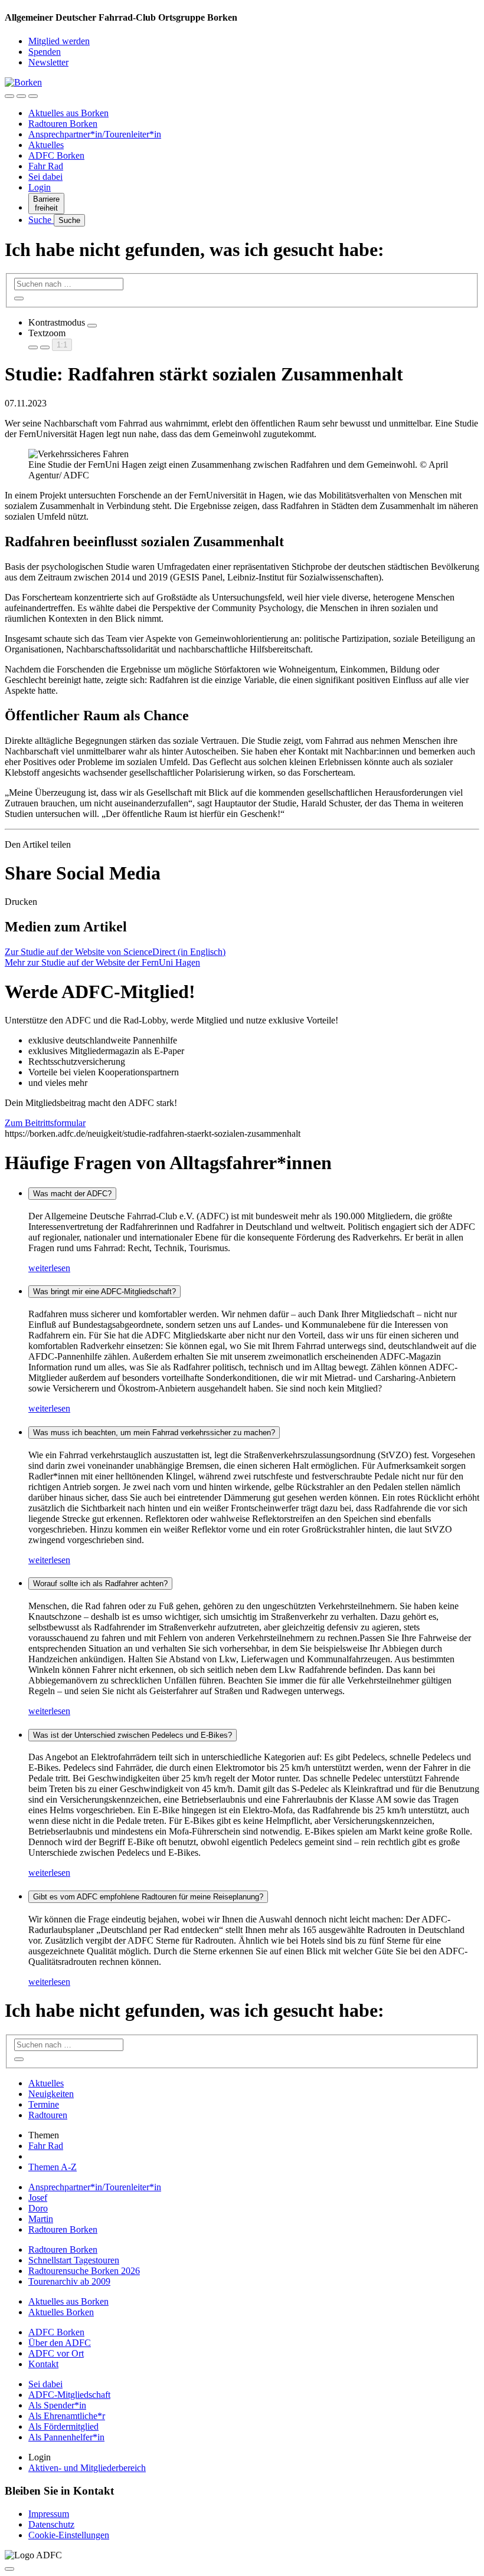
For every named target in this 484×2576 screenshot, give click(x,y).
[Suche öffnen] (21, 96)
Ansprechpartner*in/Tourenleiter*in (95, 134)
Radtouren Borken (63, 124)
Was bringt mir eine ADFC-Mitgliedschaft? (104, 1292)
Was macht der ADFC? (72, 1194)
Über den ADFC (60, 2343)
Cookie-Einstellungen (69, 2535)
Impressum (49, 2514)
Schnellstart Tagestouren (74, 2260)
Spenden (45, 52)
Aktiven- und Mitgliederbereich (87, 2468)
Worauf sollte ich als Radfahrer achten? (100, 1584)
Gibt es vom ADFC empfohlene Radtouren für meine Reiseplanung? (148, 1897)
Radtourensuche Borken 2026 (84, 2271)
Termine (44, 2104)
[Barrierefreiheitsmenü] (9, 96)
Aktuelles (46, 145)
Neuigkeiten (51, 2094)
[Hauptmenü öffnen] (33, 96)
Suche (41, 220)
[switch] (92, 326)
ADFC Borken (56, 155)
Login (40, 187)
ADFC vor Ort (56, 2353)
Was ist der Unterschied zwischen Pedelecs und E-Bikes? (133, 1735)
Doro (38, 2208)
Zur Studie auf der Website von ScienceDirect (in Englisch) (115, 952)
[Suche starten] (19, 298)
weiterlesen (49, 1268)
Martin (41, 2219)
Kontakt (43, 2364)
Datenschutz (51, 2524)
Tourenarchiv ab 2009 (69, 2281)
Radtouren (48, 2115)
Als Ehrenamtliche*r (67, 2416)
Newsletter (48, 62)
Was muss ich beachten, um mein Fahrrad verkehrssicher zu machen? (154, 1433)
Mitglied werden (59, 41)
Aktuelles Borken (61, 2312)
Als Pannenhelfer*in (66, 2437)
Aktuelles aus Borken (68, 113)
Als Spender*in (57, 2405)
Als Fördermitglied (63, 2426)
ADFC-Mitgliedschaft (69, 2395)
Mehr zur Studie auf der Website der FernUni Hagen (102, 962)
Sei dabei (45, 177)
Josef (38, 2198)
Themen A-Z (53, 2167)
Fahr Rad (46, 166)
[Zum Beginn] (9, 2569)
